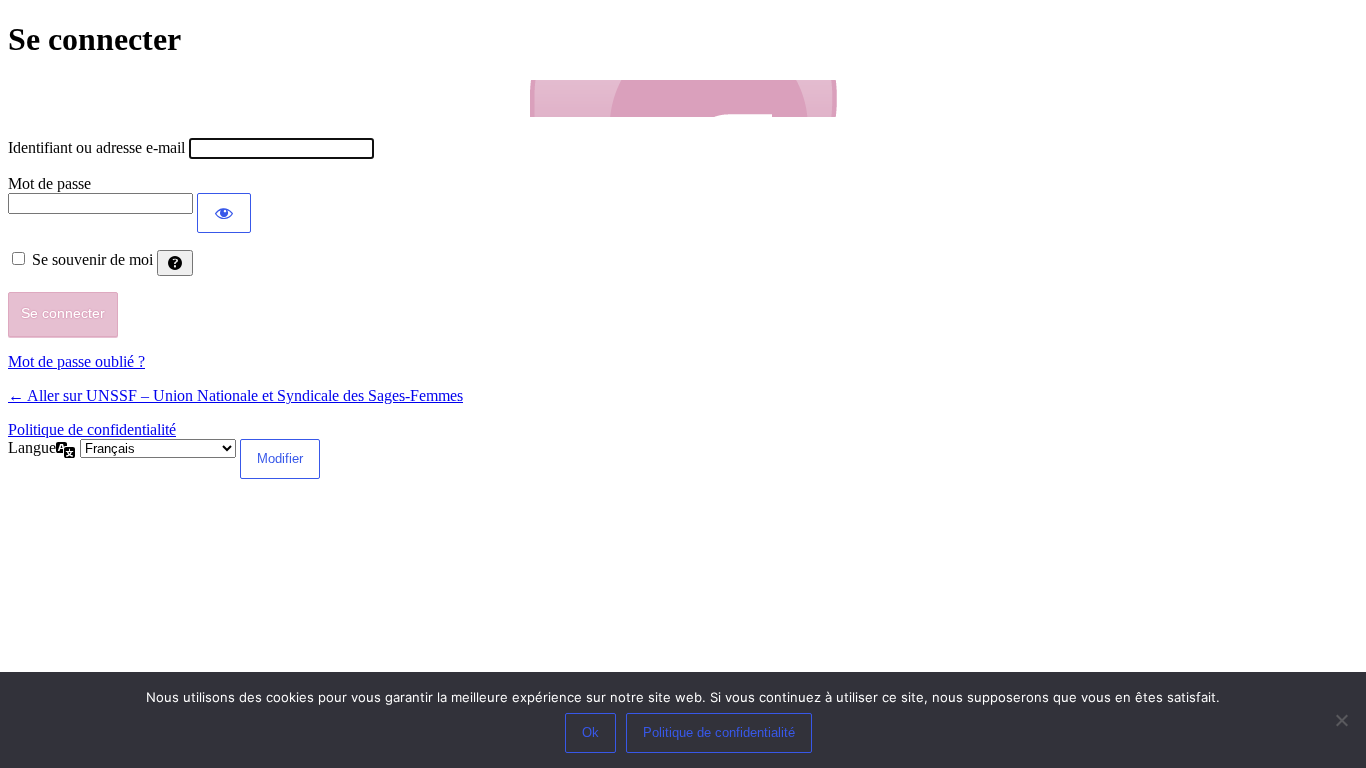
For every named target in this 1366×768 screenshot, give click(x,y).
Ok (590, 732)
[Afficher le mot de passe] (224, 213)
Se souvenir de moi (92, 259)
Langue (32, 447)
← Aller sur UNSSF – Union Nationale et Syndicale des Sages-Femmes (235, 395)
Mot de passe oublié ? (76, 361)
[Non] (1341, 720)
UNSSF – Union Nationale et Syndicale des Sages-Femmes (683, 98)
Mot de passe (49, 183)
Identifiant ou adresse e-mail (96, 147)
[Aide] (175, 263)
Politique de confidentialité (92, 429)
